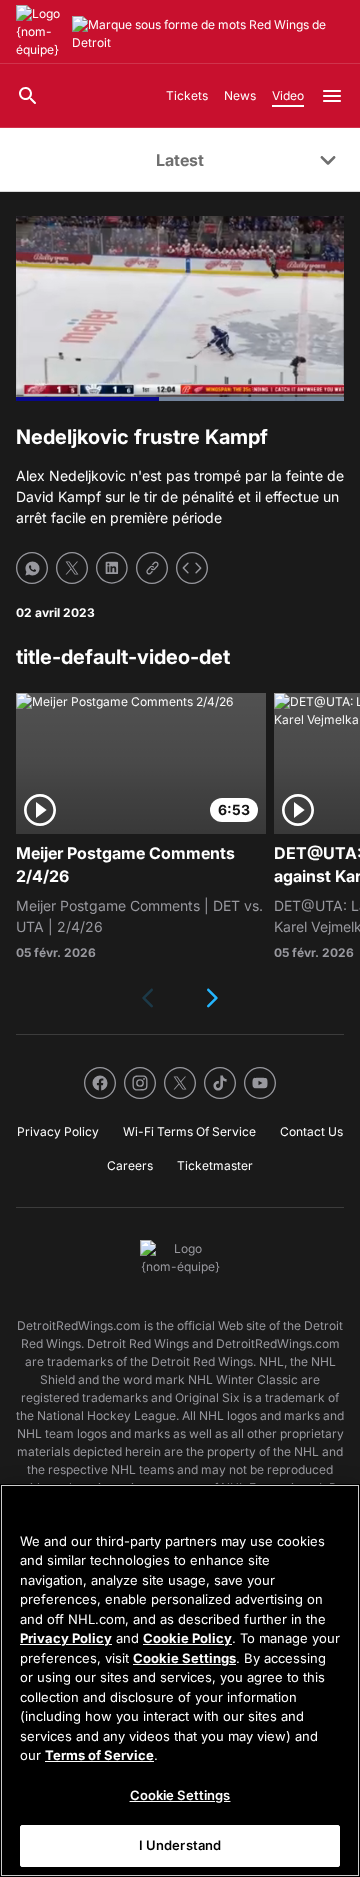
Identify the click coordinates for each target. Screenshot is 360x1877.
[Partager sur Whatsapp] (32, 568)
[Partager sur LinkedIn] (112, 568)
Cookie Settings (184, 1658)
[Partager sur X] (72, 568)
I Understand (180, 1845)
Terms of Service (99, 1755)
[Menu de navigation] (332, 96)
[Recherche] (28, 96)
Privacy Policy (66, 1638)
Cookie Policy (187, 1638)
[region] (180, 1680)
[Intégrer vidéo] (192, 568)
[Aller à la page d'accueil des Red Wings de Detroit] (40, 32)
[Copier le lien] (152, 568)
